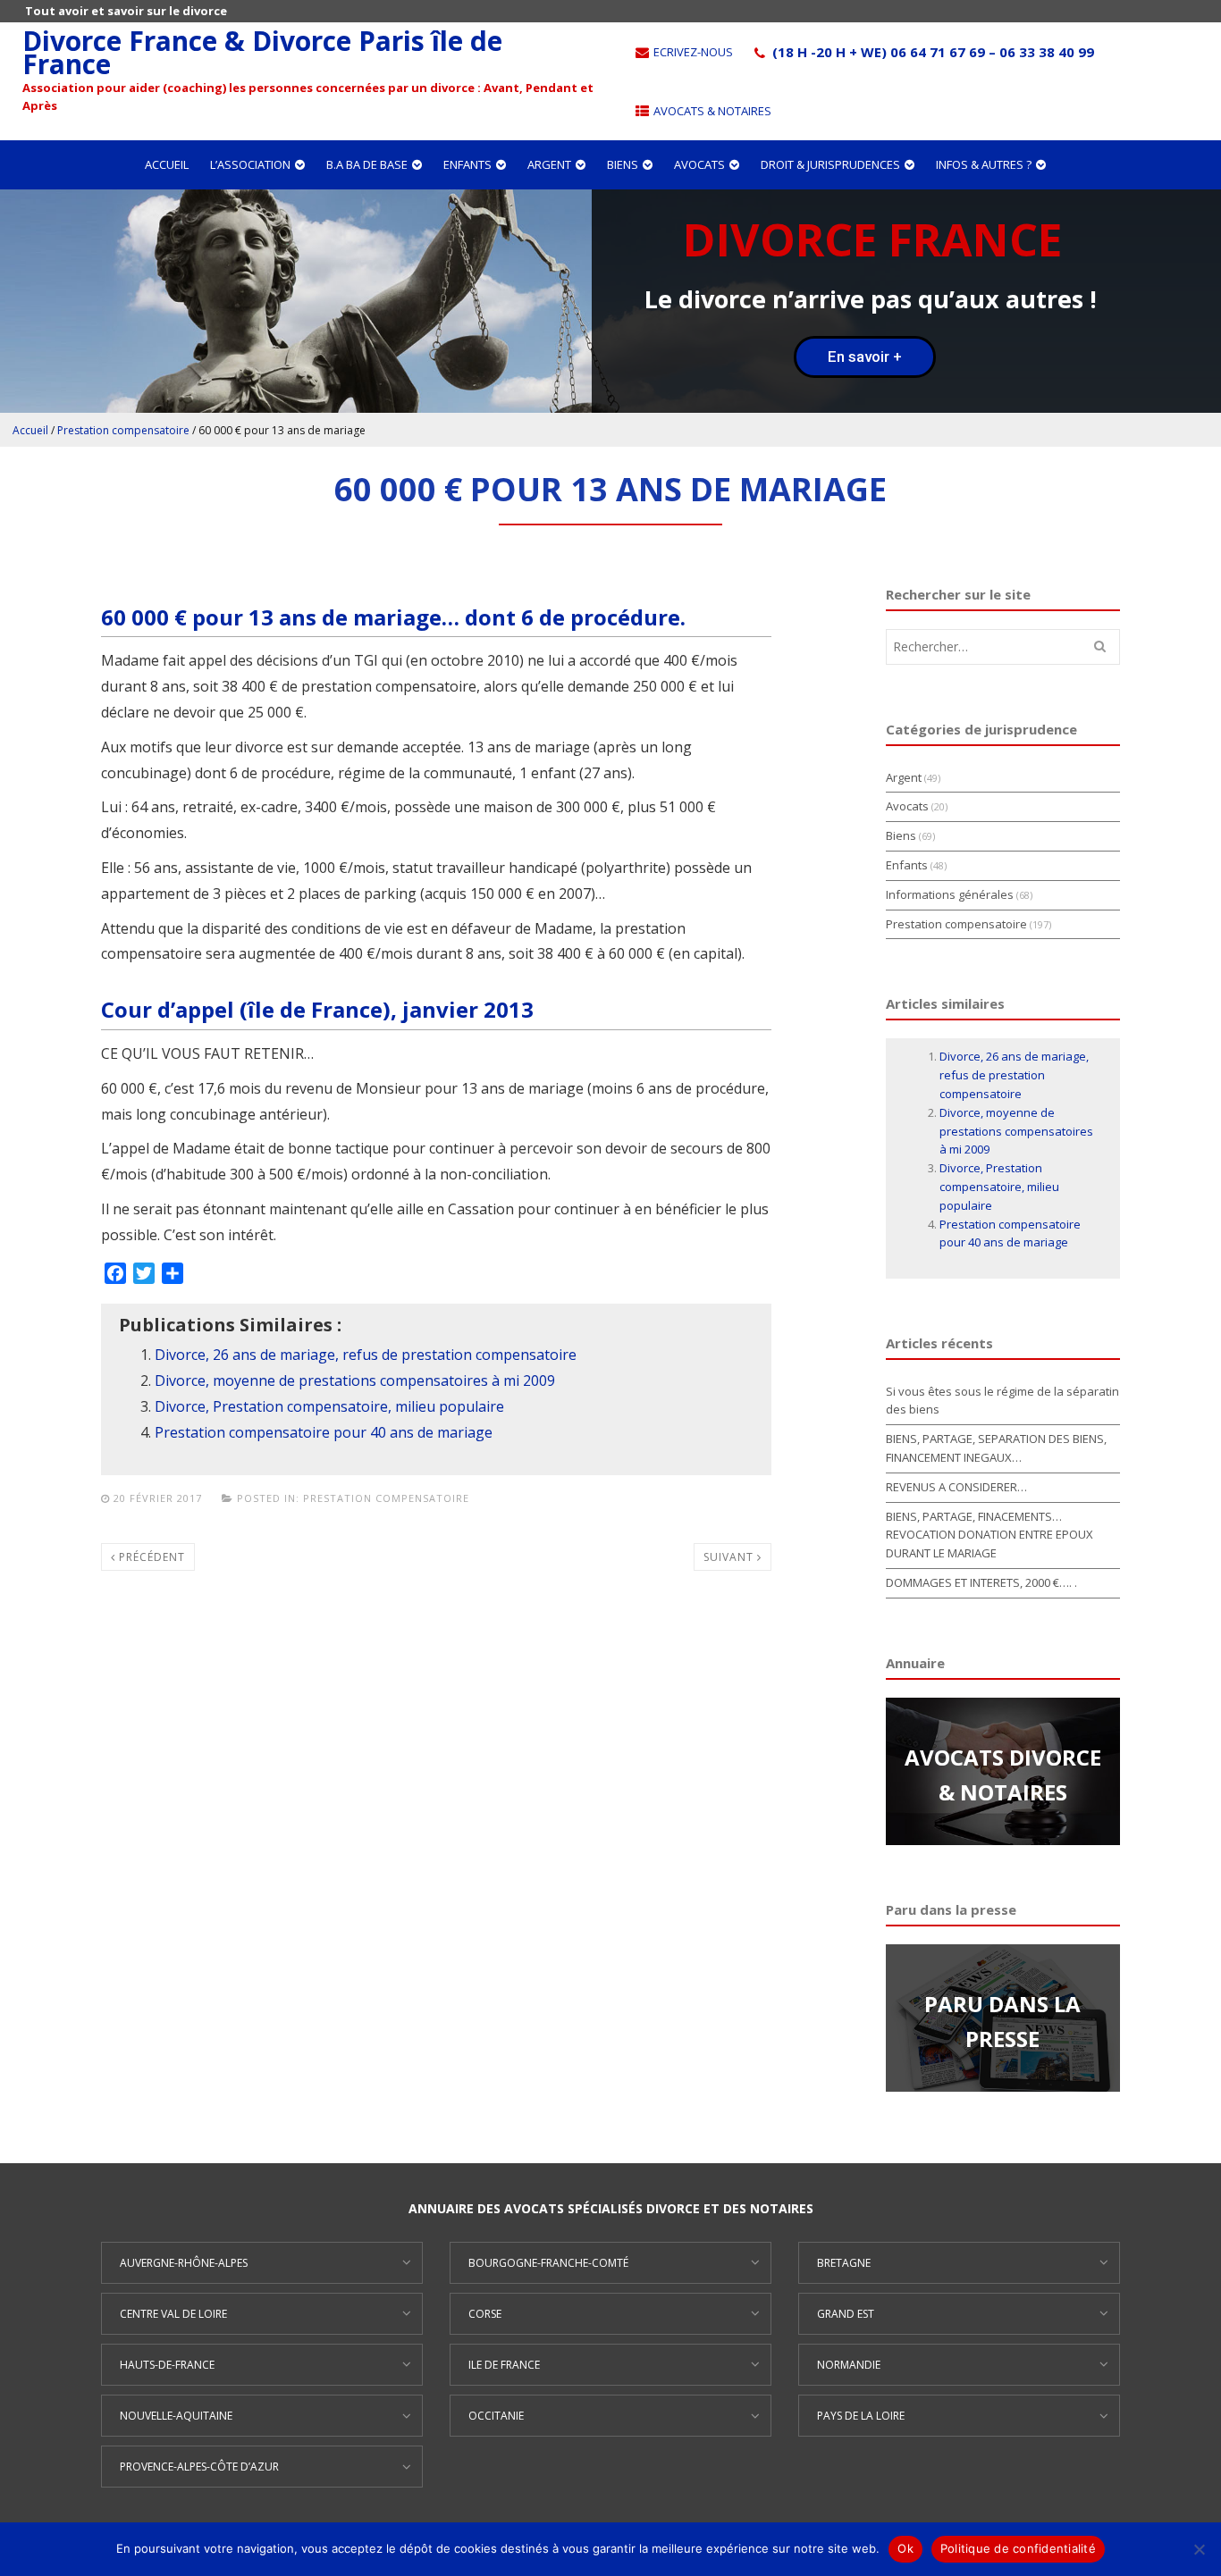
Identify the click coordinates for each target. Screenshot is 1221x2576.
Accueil (167, 164)
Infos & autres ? (984, 164)
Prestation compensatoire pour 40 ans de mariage (324, 1432)
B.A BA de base (367, 164)
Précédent (150, 1557)
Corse (485, 2314)
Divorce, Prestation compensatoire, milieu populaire (329, 1406)
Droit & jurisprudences (830, 164)
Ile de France (504, 2365)
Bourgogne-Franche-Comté (548, 2263)
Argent (549, 164)
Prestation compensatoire (123, 430)
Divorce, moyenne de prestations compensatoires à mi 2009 (355, 1380)
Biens (623, 164)
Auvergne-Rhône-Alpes (184, 2263)
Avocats (699, 164)
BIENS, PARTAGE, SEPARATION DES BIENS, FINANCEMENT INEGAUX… (996, 1448)
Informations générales (950, 894)
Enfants (467, 164)
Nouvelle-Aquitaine (176, 2416)
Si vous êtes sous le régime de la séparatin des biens (1002, 1401)
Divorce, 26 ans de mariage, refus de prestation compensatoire (366, 1355)
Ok (905, 2548)
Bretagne (844, 2263)
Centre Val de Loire (173, 2314)
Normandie (849, 2365)
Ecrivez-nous (692, 52)
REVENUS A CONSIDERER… (956, 1487)
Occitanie (496, 2416)
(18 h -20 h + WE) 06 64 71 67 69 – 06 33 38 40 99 (931, 52)
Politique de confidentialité (1018, 2548)
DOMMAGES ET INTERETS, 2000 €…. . (981, 1582)
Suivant (730, 1557)
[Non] (1199, 2549)
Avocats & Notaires (711, 111)
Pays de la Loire (861, 2416)
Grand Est (846, 2314)
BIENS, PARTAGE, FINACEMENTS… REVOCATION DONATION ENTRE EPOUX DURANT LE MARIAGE (989, 1535)
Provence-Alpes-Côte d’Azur (199, 2467)
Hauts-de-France (167, 2365)
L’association (250, 164)
